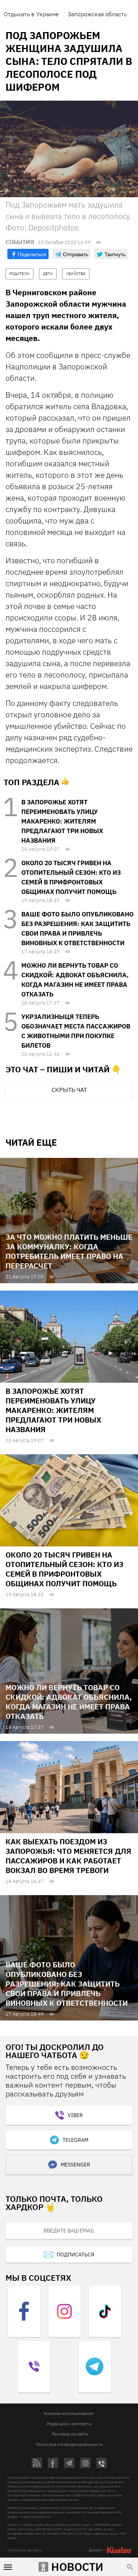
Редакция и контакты (69, 2424)
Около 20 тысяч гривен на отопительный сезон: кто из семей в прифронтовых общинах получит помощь (64, 1569)
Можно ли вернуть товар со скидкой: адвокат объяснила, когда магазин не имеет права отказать (69, 1702)
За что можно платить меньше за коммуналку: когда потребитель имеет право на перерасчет (69, 1251)
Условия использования (68, 2413)
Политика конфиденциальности (69, 2444)
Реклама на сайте (70, 2434)
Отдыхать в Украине (31, 14)
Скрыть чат (69, 1090)
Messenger (75, 2165)
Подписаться (75, 2255)
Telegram (75, 2140)
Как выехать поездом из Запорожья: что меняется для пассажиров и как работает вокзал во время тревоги (68, 1856)
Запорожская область (97, 14)
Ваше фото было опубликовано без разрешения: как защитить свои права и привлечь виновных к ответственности (67, 1984)
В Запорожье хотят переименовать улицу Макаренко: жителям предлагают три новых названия (62, 821)
